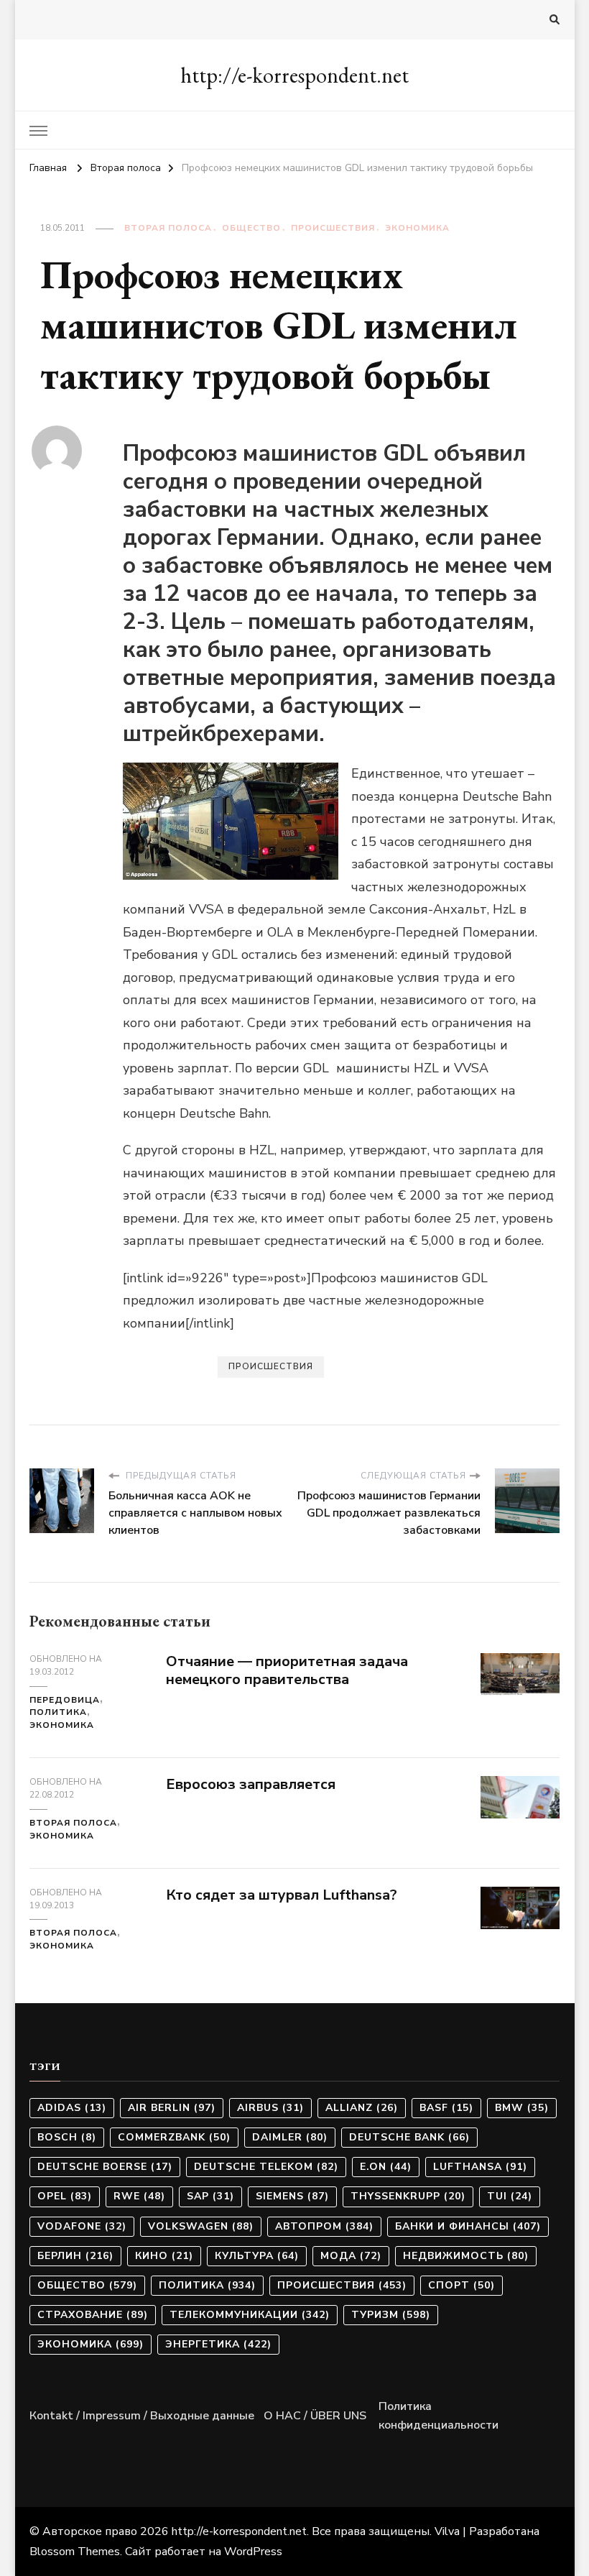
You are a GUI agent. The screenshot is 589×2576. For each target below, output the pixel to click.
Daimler (290, 2137)
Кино (164, 2256)
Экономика (417, 228)
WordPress (253, 2552)
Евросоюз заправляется (251, 1784)
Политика (58, 1712)
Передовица (65, 1700)
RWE (139, 2196)
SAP (210, 2196)
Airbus (270, 2108)
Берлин (75, 2256)
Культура (257, 2256)
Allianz (362, 2108)
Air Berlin (172, 2108)
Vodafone (82, 2226)
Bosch (67, 2137)
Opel (65, 2196)
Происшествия (333, 228)
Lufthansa (480, 2167)
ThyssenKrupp (408, 2196)
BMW (522, 2108)
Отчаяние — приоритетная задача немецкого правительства (287, 1670)
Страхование (93, 2315)
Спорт (462, 2285)
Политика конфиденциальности (439, 2416)
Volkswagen (201, 2226)
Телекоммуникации (250, 2315)
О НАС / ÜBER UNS (315, 2416)
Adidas (72, 2108)
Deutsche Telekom (266, 2167)
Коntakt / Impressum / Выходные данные (142, 2416)
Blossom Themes (75, 2552)
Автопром (324, 2226)
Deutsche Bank (409, 2137)
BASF (446, 2108)
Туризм (391, 2315)
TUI (510, 2196)
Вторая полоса (168, 228)
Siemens (292, 2196)
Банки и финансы (468, 2226)
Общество (251, 228)
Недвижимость (466, 2256)
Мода (351, 2256)
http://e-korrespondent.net (294, 75)
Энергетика (218, 2344)
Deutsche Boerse (105, 2167)
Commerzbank (174, 2137)
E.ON (386, 2167)
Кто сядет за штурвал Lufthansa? (282, 1895)
